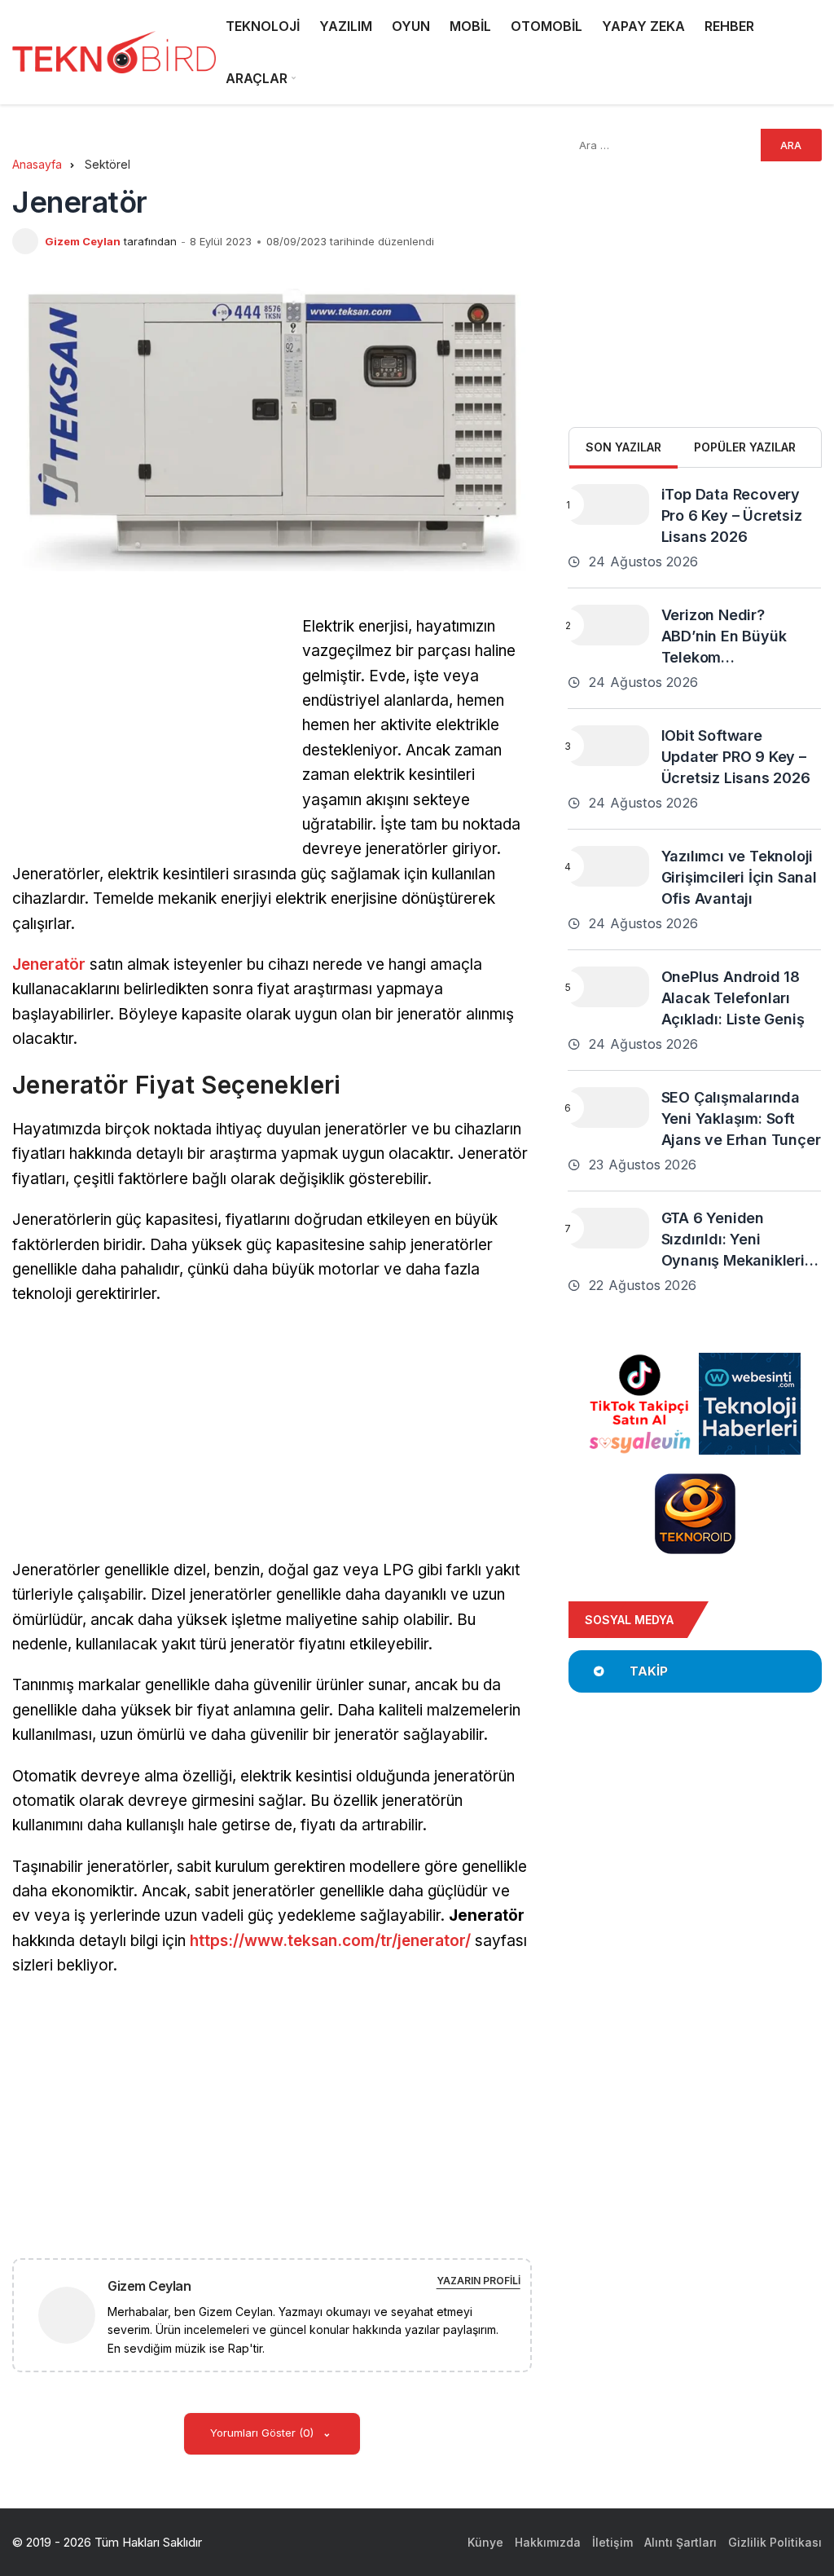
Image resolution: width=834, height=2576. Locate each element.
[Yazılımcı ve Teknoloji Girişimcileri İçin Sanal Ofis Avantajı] (608, 866)
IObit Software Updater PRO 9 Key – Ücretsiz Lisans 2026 (736, 757)
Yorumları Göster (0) (263, 2433)
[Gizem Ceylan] (73, 2314)
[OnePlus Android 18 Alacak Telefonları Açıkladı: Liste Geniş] (608, 987)
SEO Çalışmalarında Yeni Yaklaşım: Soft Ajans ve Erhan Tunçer (741, 1118)
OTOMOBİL (546, 26)
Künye (485, 2542)
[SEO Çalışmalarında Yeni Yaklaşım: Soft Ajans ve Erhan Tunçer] (608, 1107)
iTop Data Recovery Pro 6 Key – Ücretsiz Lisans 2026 (732, 515)
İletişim (612, 2542)
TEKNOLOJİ (263, 26)
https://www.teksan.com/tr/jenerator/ (330, 1941)
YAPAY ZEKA (643, 26)
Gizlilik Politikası (775, 2542)
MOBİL (470, 26)
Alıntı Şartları (680, 2542)
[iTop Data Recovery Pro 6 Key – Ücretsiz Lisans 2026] (608, 504)
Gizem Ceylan (83, 241)
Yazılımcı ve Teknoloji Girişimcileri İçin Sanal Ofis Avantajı (739, 877)
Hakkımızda (548, 2542)
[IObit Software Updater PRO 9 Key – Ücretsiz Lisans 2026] (608, 746)
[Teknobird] (114, 53)
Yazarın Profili (478, 2281)
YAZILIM (346, 26)
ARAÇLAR (257, 78)
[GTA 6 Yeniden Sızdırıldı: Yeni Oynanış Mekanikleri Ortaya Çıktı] (608, 1228)
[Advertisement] (149, 729)
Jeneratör (49, 964)
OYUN (411, 26)
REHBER (729, 26)
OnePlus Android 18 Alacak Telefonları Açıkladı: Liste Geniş (733, 998)
